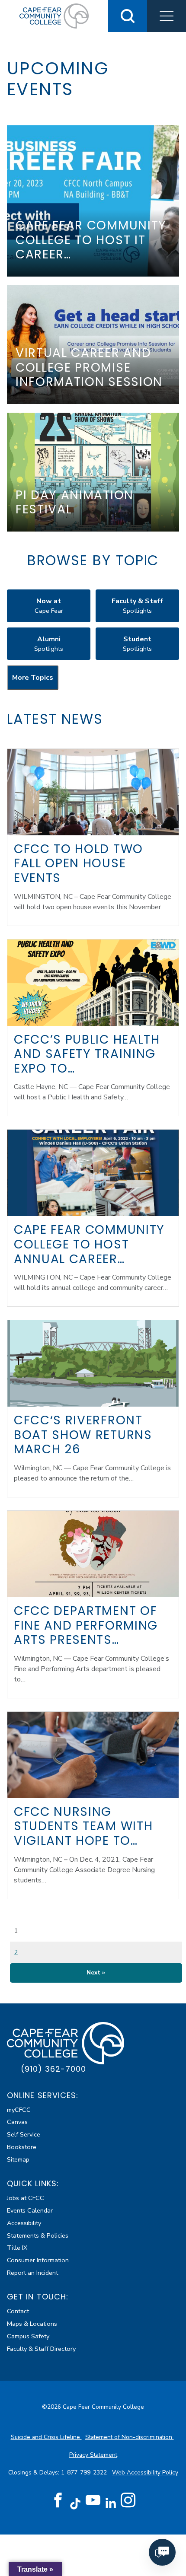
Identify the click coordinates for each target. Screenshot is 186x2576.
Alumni (49, 644)
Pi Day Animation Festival (75, 502)
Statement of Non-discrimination (130, 2437)
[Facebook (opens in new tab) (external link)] (58, 2500)
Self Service (24, 2134)
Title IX (17, 2248)
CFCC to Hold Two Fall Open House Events (79, 863)
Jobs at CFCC (26, 2198)
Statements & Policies (38, 2235)
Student (137, 644)
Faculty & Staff (137, 606)
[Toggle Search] (128, 16)
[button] (167, 16)
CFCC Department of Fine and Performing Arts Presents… (86, 1625)
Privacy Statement (93, 2455)
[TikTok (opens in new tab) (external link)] (75, 2503)
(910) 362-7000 (53, 2069)
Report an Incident (32, 2273)
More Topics (33, 678)
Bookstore (22, 2147)
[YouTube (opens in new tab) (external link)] (93, 2500)
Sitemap (18, 2159)
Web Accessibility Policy (145, 2473)
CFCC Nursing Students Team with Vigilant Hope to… (83, 1826)
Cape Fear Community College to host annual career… (89, 1244)
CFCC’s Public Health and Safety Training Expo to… (87, 1054)
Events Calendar (30, 2210)
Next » (96, 1973)
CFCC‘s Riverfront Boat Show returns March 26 (83, 1435)
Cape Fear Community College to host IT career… (91, 240)
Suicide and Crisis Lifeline (46, 2437)
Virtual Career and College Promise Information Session (89, 367)
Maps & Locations (32, 2324)
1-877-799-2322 (85, 2473)
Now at (49, 606)
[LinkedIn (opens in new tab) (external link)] (111, 2503)
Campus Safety (28, 2336)
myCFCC (19, 2110)
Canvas (17, 2122)
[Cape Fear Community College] (54, 16)
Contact (18, 2311)
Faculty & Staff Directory (41, 2349)
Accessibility (24, 2223)
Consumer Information (38, 2260)
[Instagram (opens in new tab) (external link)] (128, 2500)
